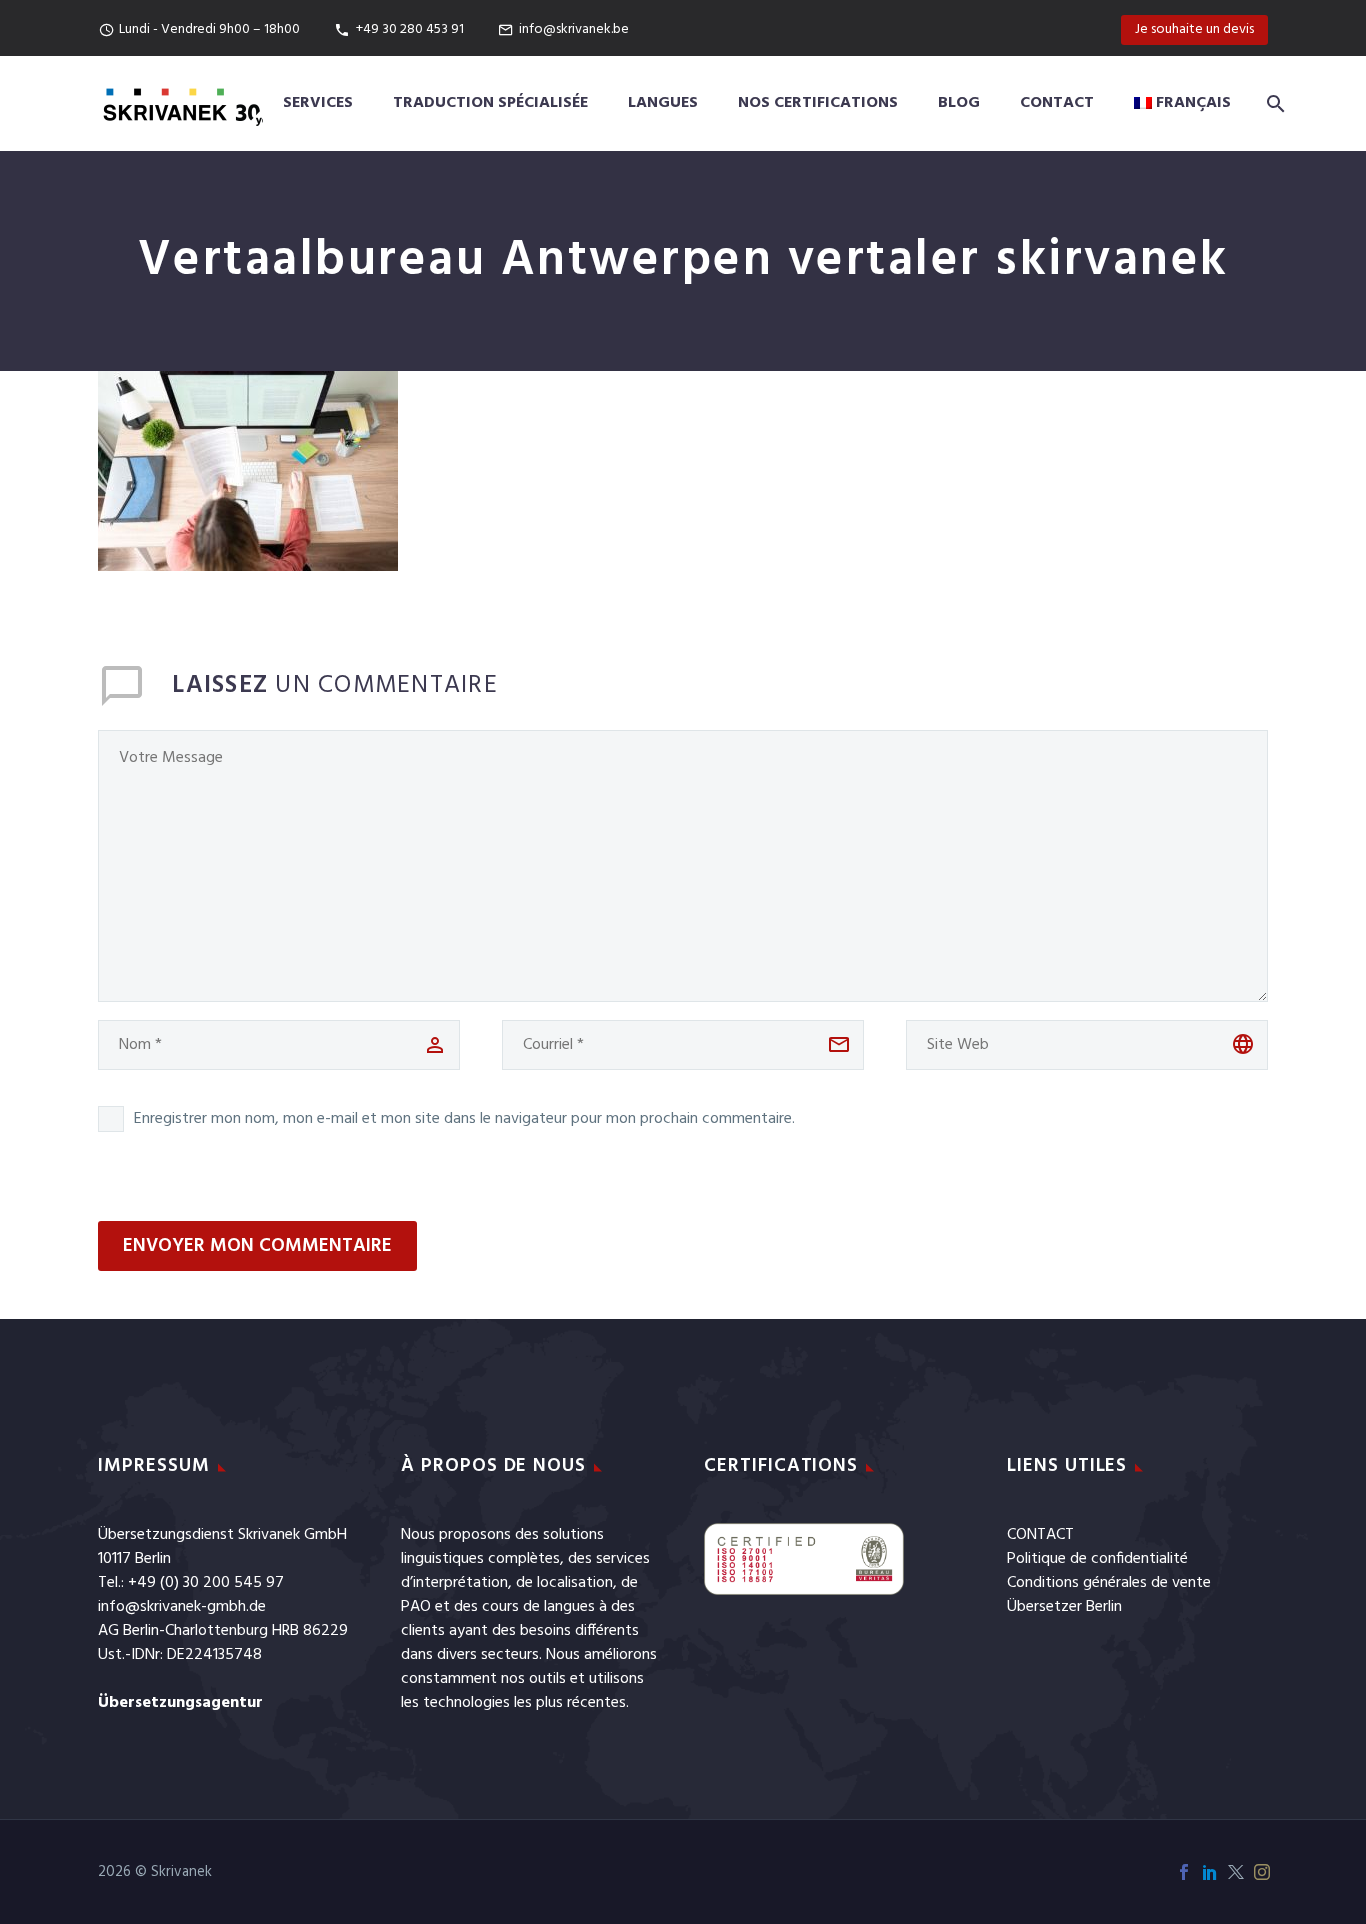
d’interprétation (454, 1583)
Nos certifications (818, 103)
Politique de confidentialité (1097, 1559)
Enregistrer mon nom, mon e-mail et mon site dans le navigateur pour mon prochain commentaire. (464, 1119)
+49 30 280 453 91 (410, 29)
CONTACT (1040, 1535)
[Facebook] (1184, 1872)
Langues (663, 103)
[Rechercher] (1272, 103)
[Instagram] (1262, 1872)
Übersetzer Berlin (1064, 1607)
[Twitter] (1236, 1872)
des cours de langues (524, 1607)
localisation (575, 1583)
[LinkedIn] (1210, 1872)
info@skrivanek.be (574, 29)
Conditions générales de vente (1109, 1583)
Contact (1057, 103)
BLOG (959, 103)
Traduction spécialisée (490, 103)
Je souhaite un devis (1194, 29)
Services (318, 103)
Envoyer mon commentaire (257, 1246)
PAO (416, 1607)
